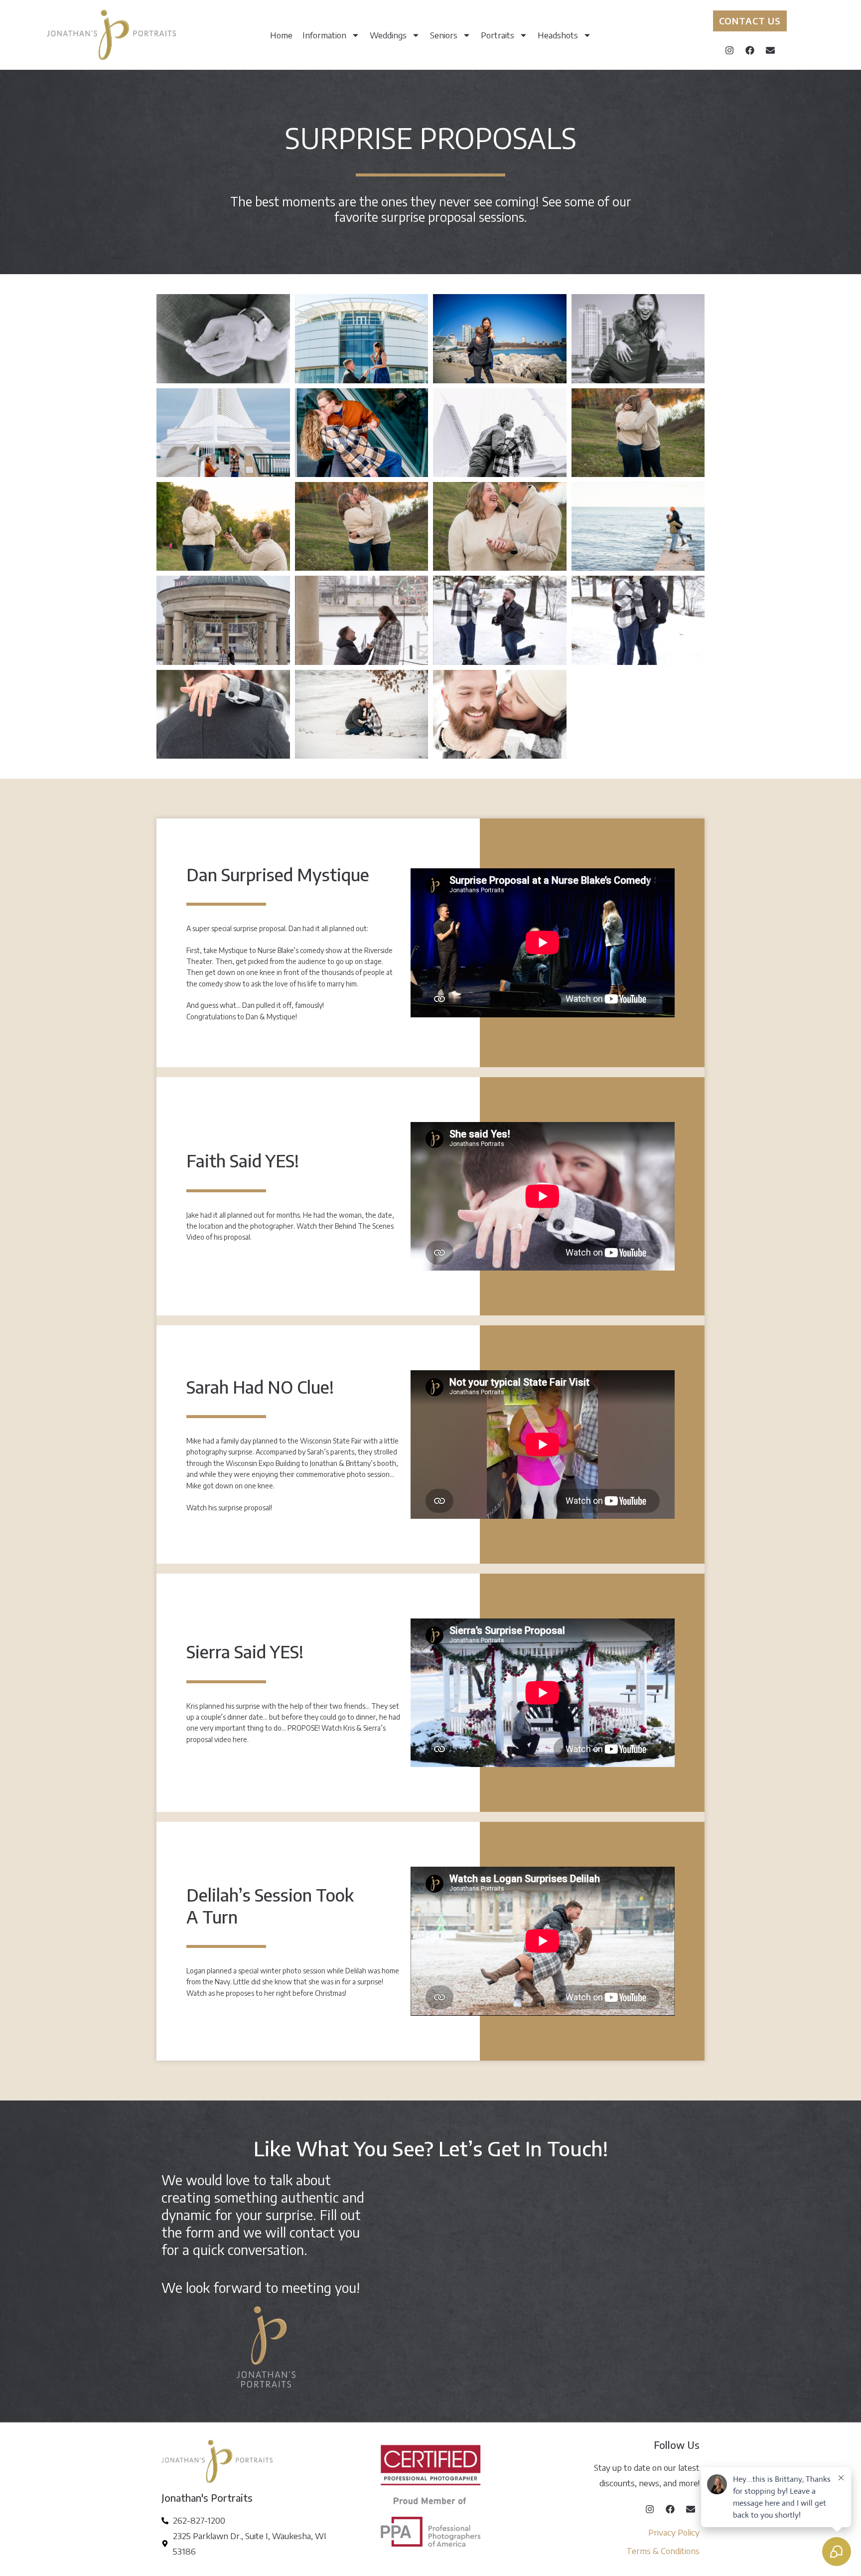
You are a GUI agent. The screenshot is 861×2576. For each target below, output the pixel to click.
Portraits (498, 35)
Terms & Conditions (663, 2551)
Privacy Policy (674, 2532)
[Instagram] (729, 50)
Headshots (558, 35)
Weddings (388, 35)
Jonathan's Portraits (207, 2497)
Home (281, 35)
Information (324, 35)
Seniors (444, 35)
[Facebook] (750, 50)
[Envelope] (770, 50)
